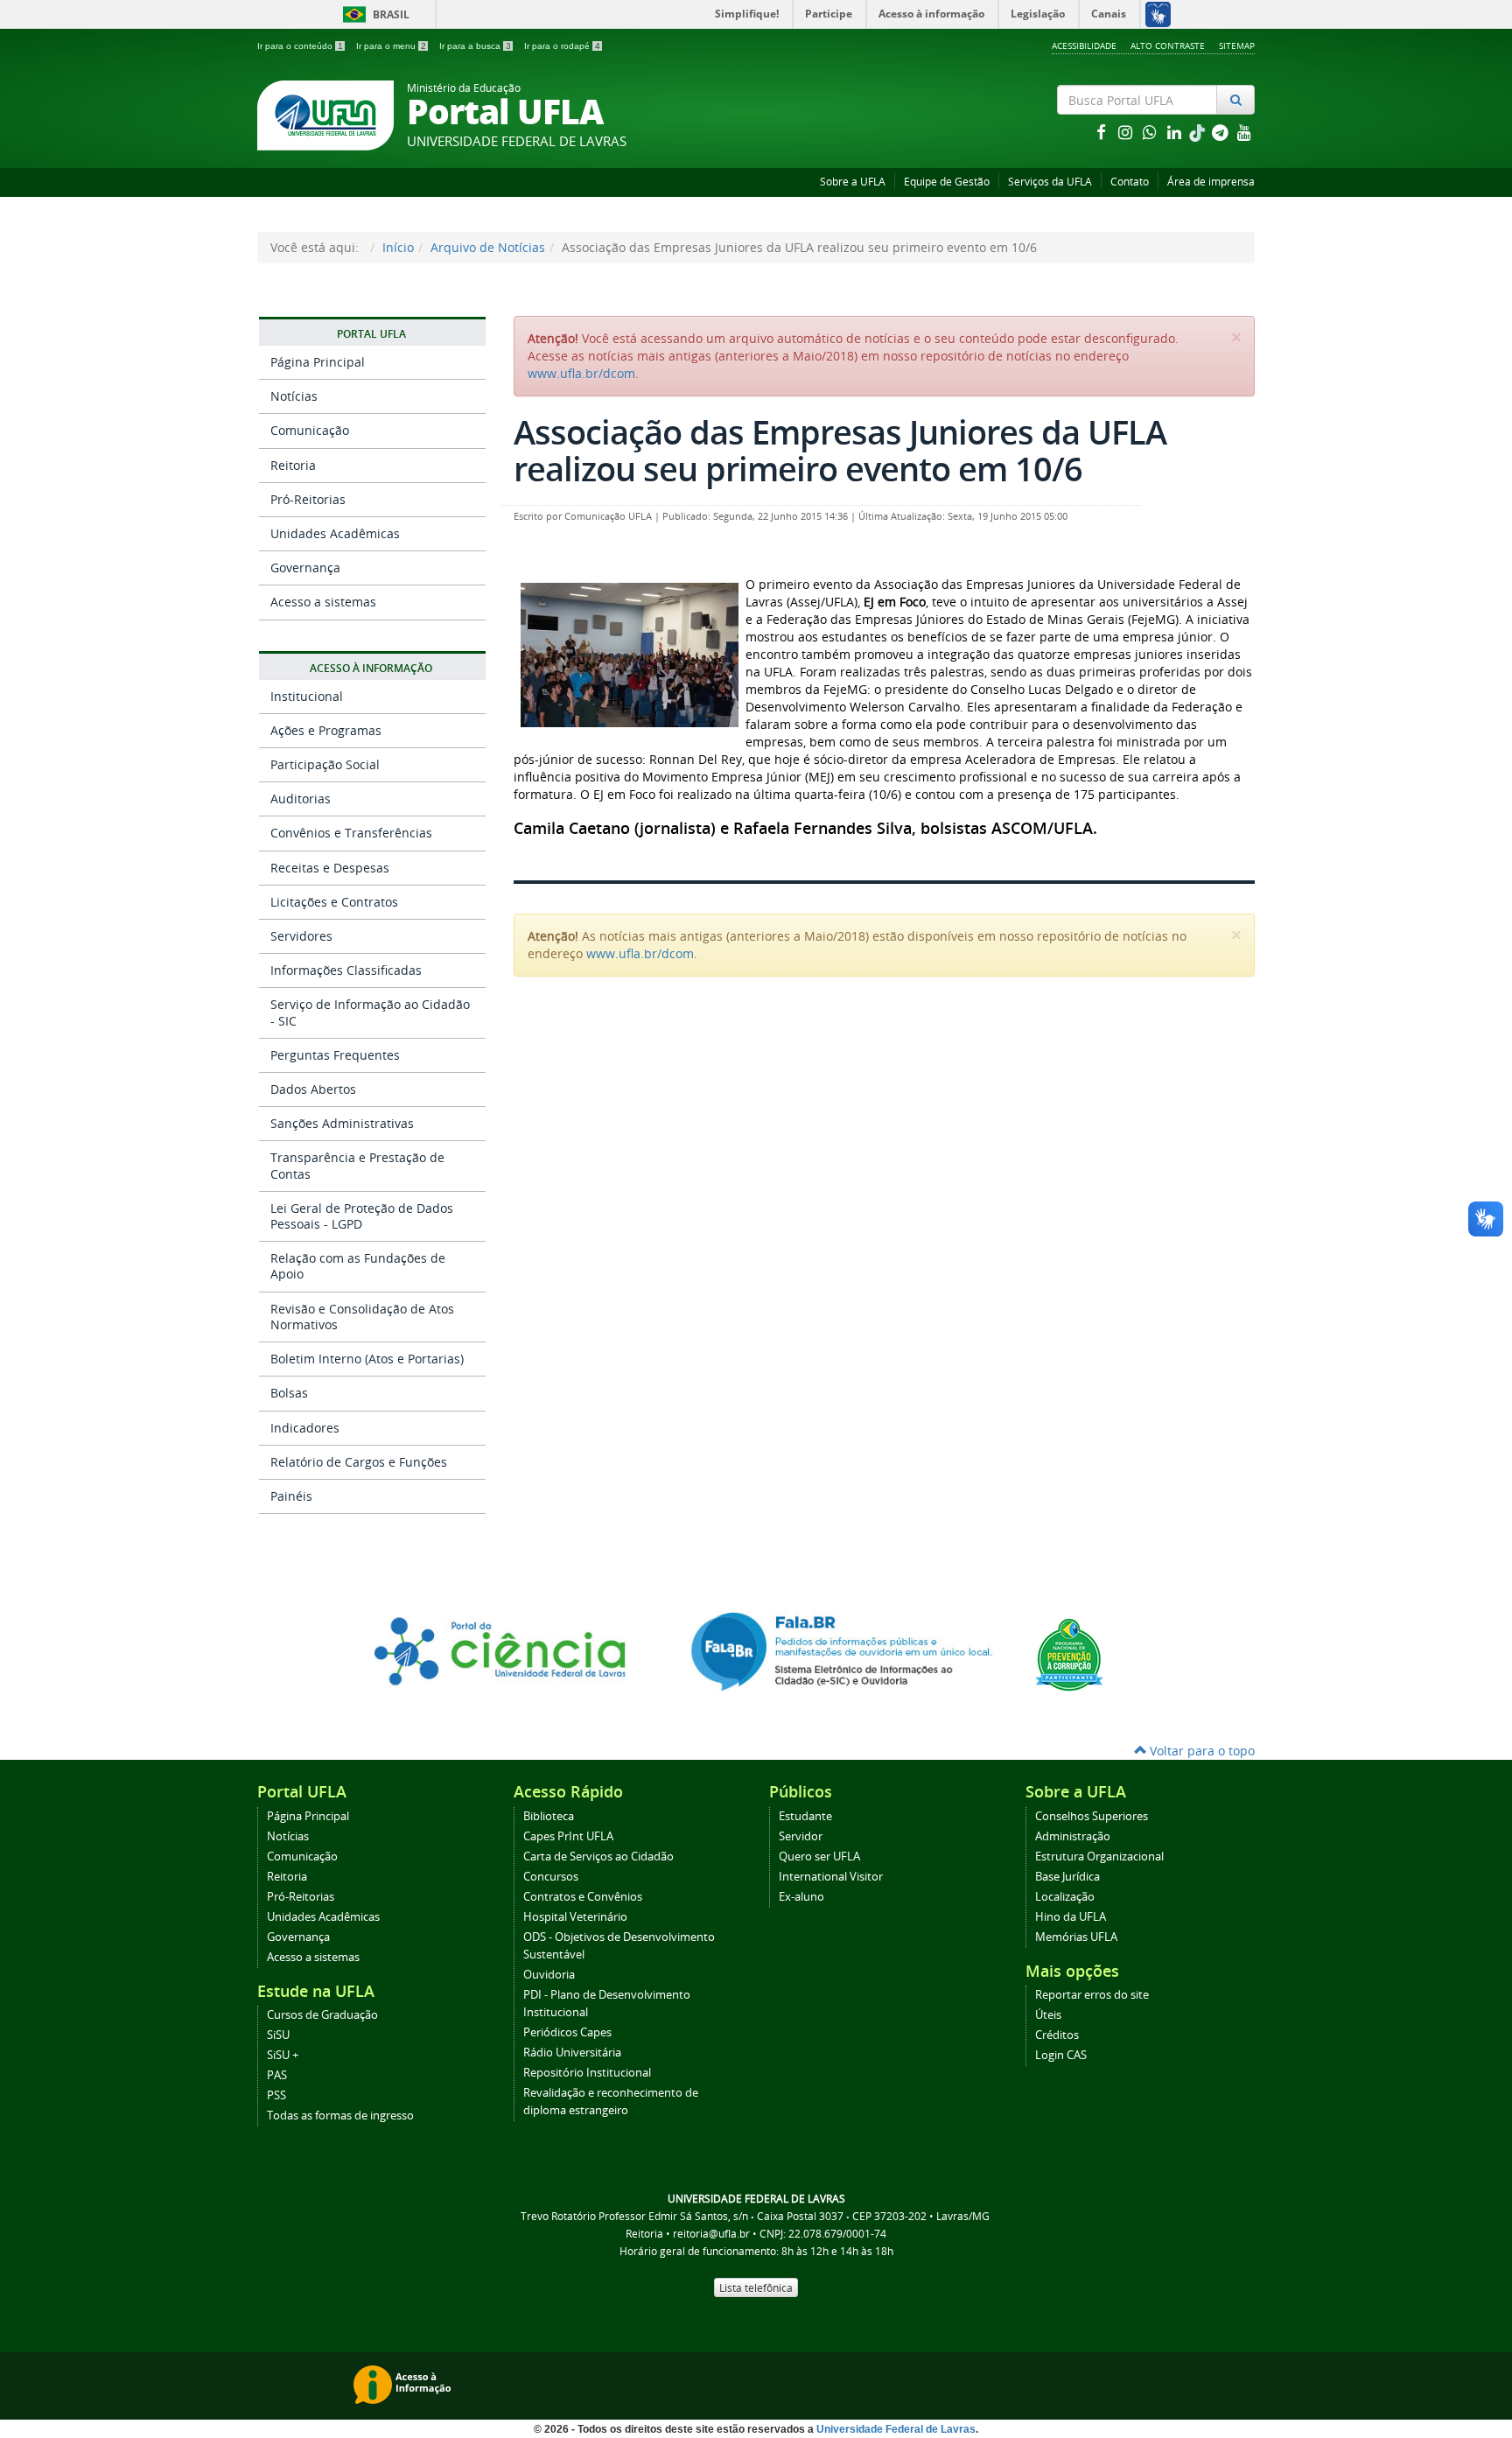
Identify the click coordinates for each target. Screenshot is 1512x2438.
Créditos (1057, 2035)
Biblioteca (549, 1816)
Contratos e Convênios (583, 1897)
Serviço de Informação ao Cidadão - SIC (370, 1012)
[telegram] (1221, 132)
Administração (1073, 1836)
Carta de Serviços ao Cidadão (598, 1857)
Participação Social (325, 764)
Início (398, 247)
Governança (305, 567)
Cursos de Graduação (322, 2015)
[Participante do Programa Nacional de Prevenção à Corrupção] (1069, 1653)
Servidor (801, 1836)
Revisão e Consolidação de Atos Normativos (362, 1317)
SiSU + (283, 2055)
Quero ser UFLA (819, 1857)
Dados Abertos (313, 1089)
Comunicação (310, 430)
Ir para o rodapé (562, 46)
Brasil (373, 14)
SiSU (278, 2035)
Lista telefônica (756, 2287)
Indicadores (305, 1428)
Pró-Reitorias (308, 499)
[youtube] (1244, 132)
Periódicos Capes (567, 2032)
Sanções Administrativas (342, 1123)
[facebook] (1102, 132)
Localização (1065, 1897)
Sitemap (1237, 46)
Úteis (1048, 2015)
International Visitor (831, 1877)
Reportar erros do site (1092, 1995)
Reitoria (293, 465)
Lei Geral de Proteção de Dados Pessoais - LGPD (362, 1216)
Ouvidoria (549, 1975)
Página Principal (318, 362)
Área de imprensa (1211, 182)
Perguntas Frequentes (335, 1055)
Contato (1130, 182)
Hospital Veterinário (575, 1917)
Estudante (805, 1816)
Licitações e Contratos (334, 902)
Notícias (294, 396)
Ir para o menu (391, 46)
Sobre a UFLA (853, 182)
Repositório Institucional (587, 2073)
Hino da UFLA (1071, 1917)
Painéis (291, 1496)
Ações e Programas (326, 730)
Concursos (551, 1877)
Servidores (301, 936)
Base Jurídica (1067, 1877)
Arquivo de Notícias (488, 247)
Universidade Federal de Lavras (896, 2429)
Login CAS (1061, 2055)
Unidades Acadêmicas (335, 533)
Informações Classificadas (346, 970)
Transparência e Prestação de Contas (357, 1165)
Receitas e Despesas (330, 868)
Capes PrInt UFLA (568, 1836)
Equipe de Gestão (947, 182)
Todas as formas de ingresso (340, 2116)
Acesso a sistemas (323, 602)
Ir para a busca (475, 46)
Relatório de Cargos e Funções (359, 1462)
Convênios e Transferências (351, 833)
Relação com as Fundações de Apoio (358, 1266)
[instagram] (1127, 132)
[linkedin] (1176, 132)
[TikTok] (1199, 132)
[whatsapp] (1151, 132)
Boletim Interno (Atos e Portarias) (367, 1359)
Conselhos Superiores (1092, 1816)
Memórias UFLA (1076, 1937)
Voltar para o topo (1200, 1751)
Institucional (307, 696)
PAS (277, 2075)
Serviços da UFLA (1050, 182)
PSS (276, 2095)
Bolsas (289, 1393)
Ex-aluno (801, 1897)
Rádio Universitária (572, 2053)
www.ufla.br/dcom (581, 373)
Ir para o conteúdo (300, 46)
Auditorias (301, 799)
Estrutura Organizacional (1099, 1857)
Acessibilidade (1084, 46)
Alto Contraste (1168, 46)
